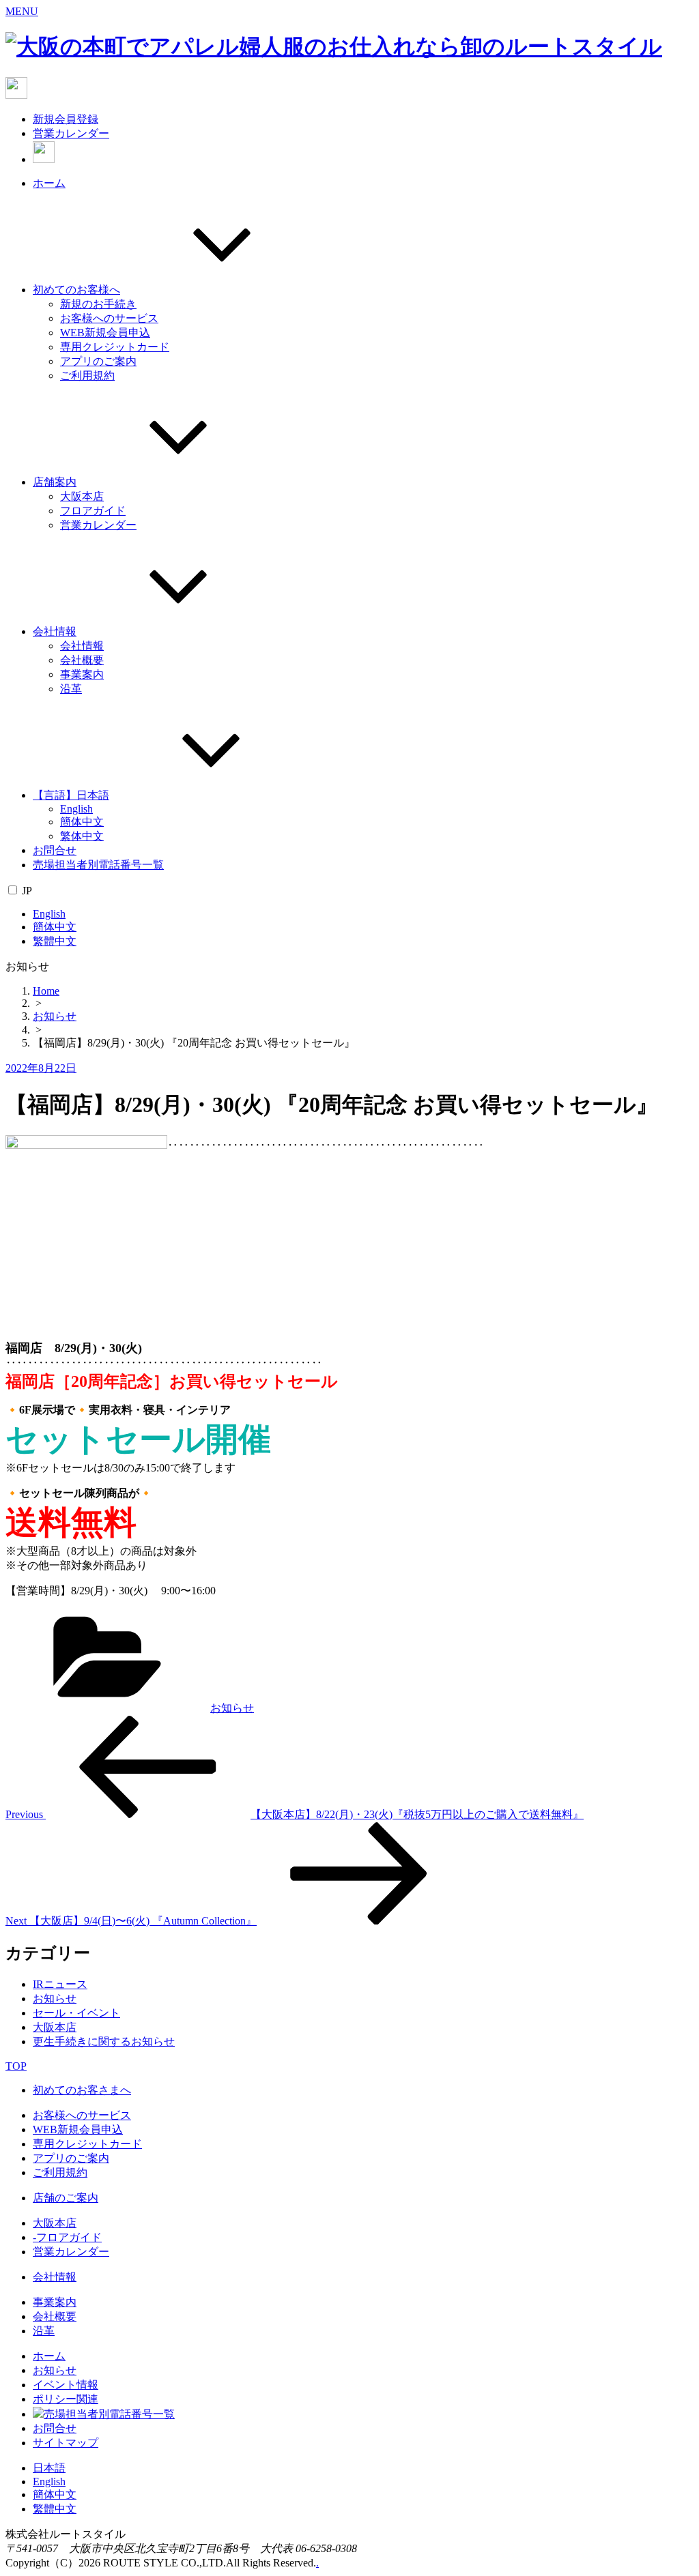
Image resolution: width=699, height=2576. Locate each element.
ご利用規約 (87, 376)
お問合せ (55, 850)
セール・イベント (76, 2013)
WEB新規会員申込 (105, 333)
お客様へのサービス (109, 318)
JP (27, 891)
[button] (22, 11)
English (76, 809)
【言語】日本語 (71, 795)
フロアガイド (93, 511)
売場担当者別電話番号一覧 (98, 865)
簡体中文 (82, 822)
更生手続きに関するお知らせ (104, 2041)
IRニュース (60, 1984)
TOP (16, 2066)
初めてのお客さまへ (82, 2090)
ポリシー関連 (66, 2399)
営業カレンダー (71, 133)
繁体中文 (82, 836)
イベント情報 (66, 2385)
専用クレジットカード (115, 347)
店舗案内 (55, 482)
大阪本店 (82, 496)
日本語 (49, 2468)
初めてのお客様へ (76, 290)
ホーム (49, 183)
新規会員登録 (66, 119)
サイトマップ (66, 2443)
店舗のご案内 (66, 2198)
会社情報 (55, 631)
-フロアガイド (67, 2237)
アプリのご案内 (98, 361)
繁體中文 (55, 941)
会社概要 (82, 660)
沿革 (71, 689)
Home (46, 991)
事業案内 (82, 674)
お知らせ (55, 1016)
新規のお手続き (98, 304)
